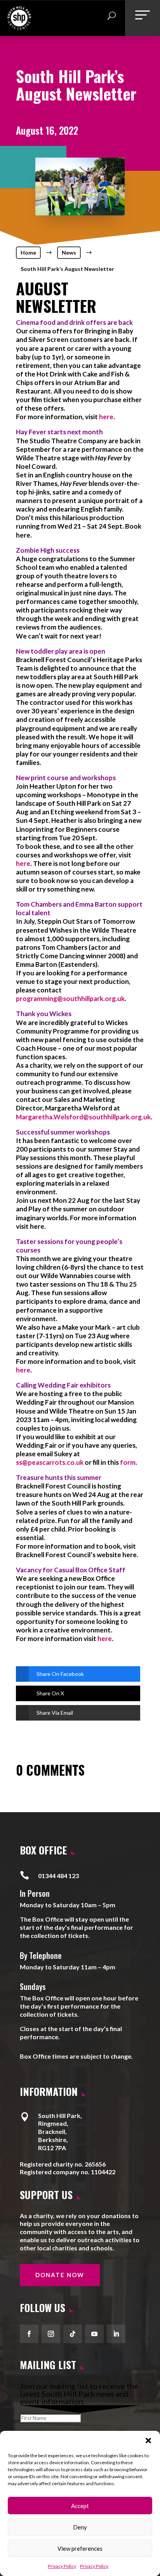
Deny (80, 2527)
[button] (148, 2441)
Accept (80, 2506)
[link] (19, 27)
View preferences (80, 2548)
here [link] (106, 417)
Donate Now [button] (60, 2275)
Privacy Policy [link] (62, 2566)
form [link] (128, 1462)
